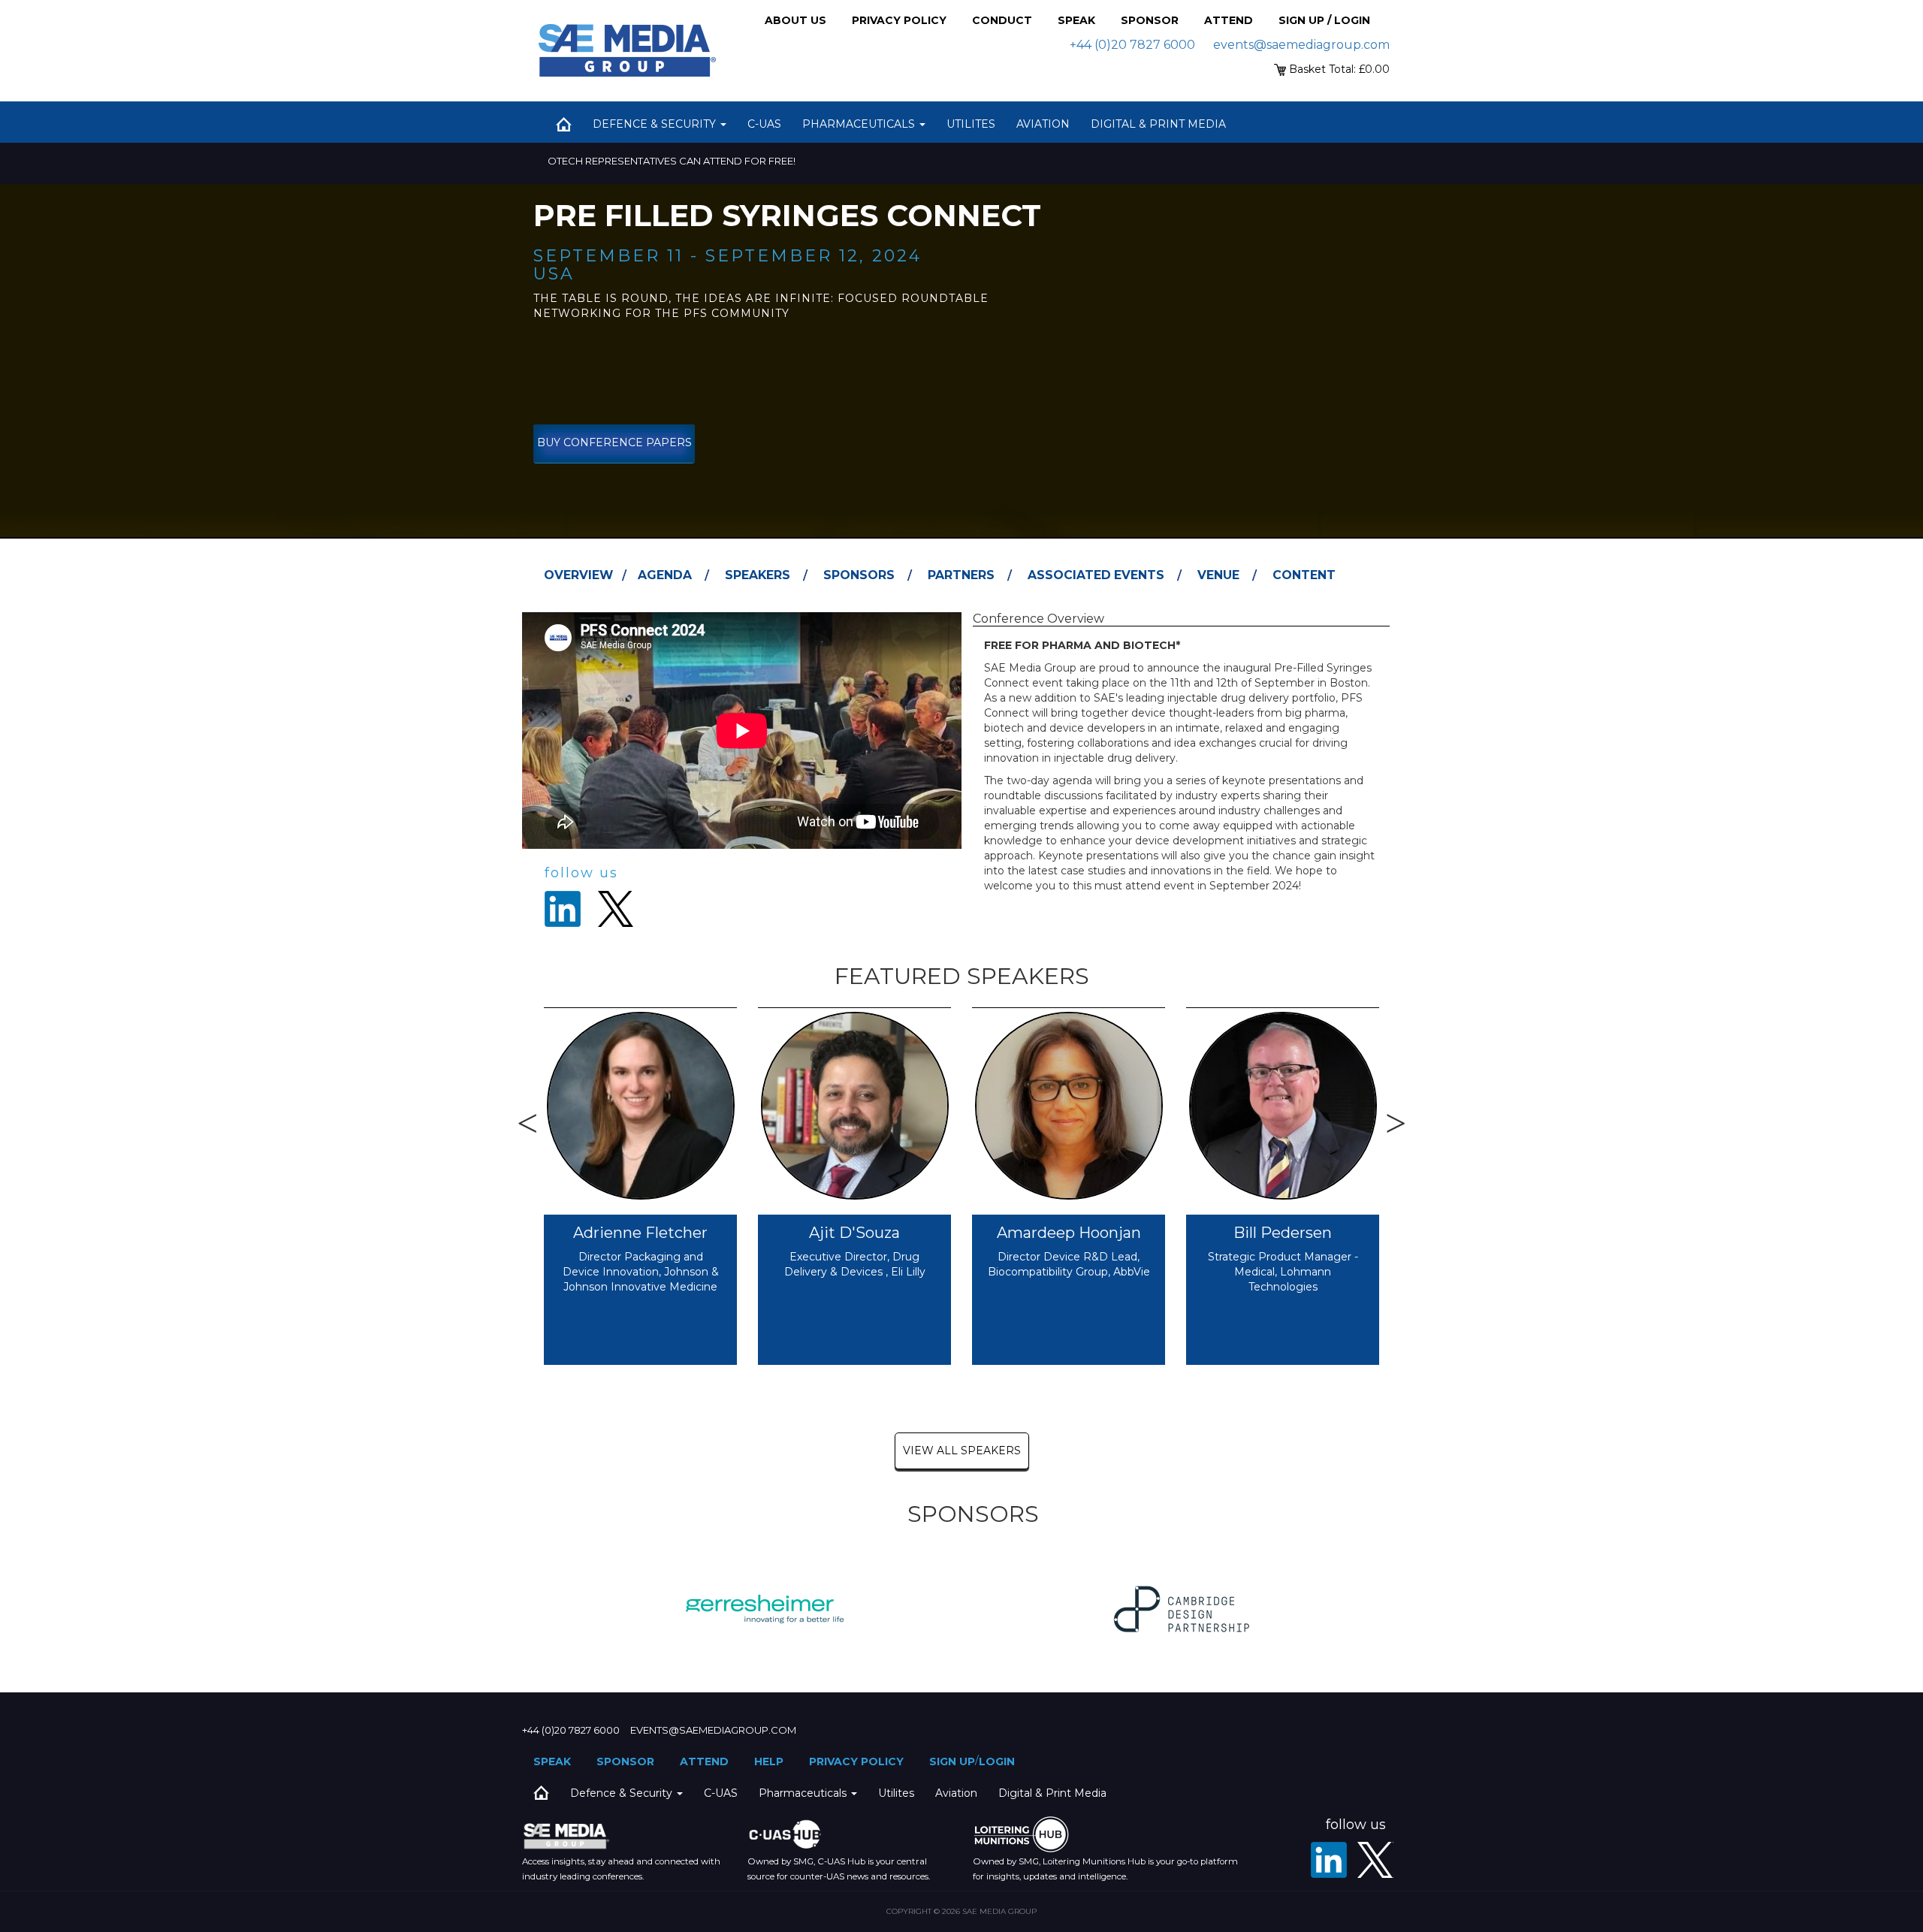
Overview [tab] (578, 575)
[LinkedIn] (1329, 1860)
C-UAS (764, 124)
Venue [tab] (1218, 575)
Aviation (1043, 124)
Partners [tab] (961, 575)
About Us (795, 20)
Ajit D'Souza (854, 1233)
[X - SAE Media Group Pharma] (1375, 1860)
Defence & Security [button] (656, 124)
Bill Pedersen (1283, 1233)
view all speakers (962, 1451)
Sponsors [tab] (859, 575)
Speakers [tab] (758, 575)
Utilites (971, 124)
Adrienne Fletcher (640, 1233)
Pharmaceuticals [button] (860, 124)
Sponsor (1150, 20)
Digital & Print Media (1158, 124)
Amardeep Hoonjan (1069, 1233)
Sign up (952, 1761)
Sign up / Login (1324, 20)
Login (997, 1761)
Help (769, 1761)
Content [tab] (1304, 575)
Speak (1076, 20)
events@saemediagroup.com (1301, 45)
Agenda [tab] (665, 575)
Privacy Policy (899, 20)
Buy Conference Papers (614, 442)
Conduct (1002, 20)
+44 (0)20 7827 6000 (1132, 45)
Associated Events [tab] (1096, 575)
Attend (1229, 20)
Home (563, 124)
